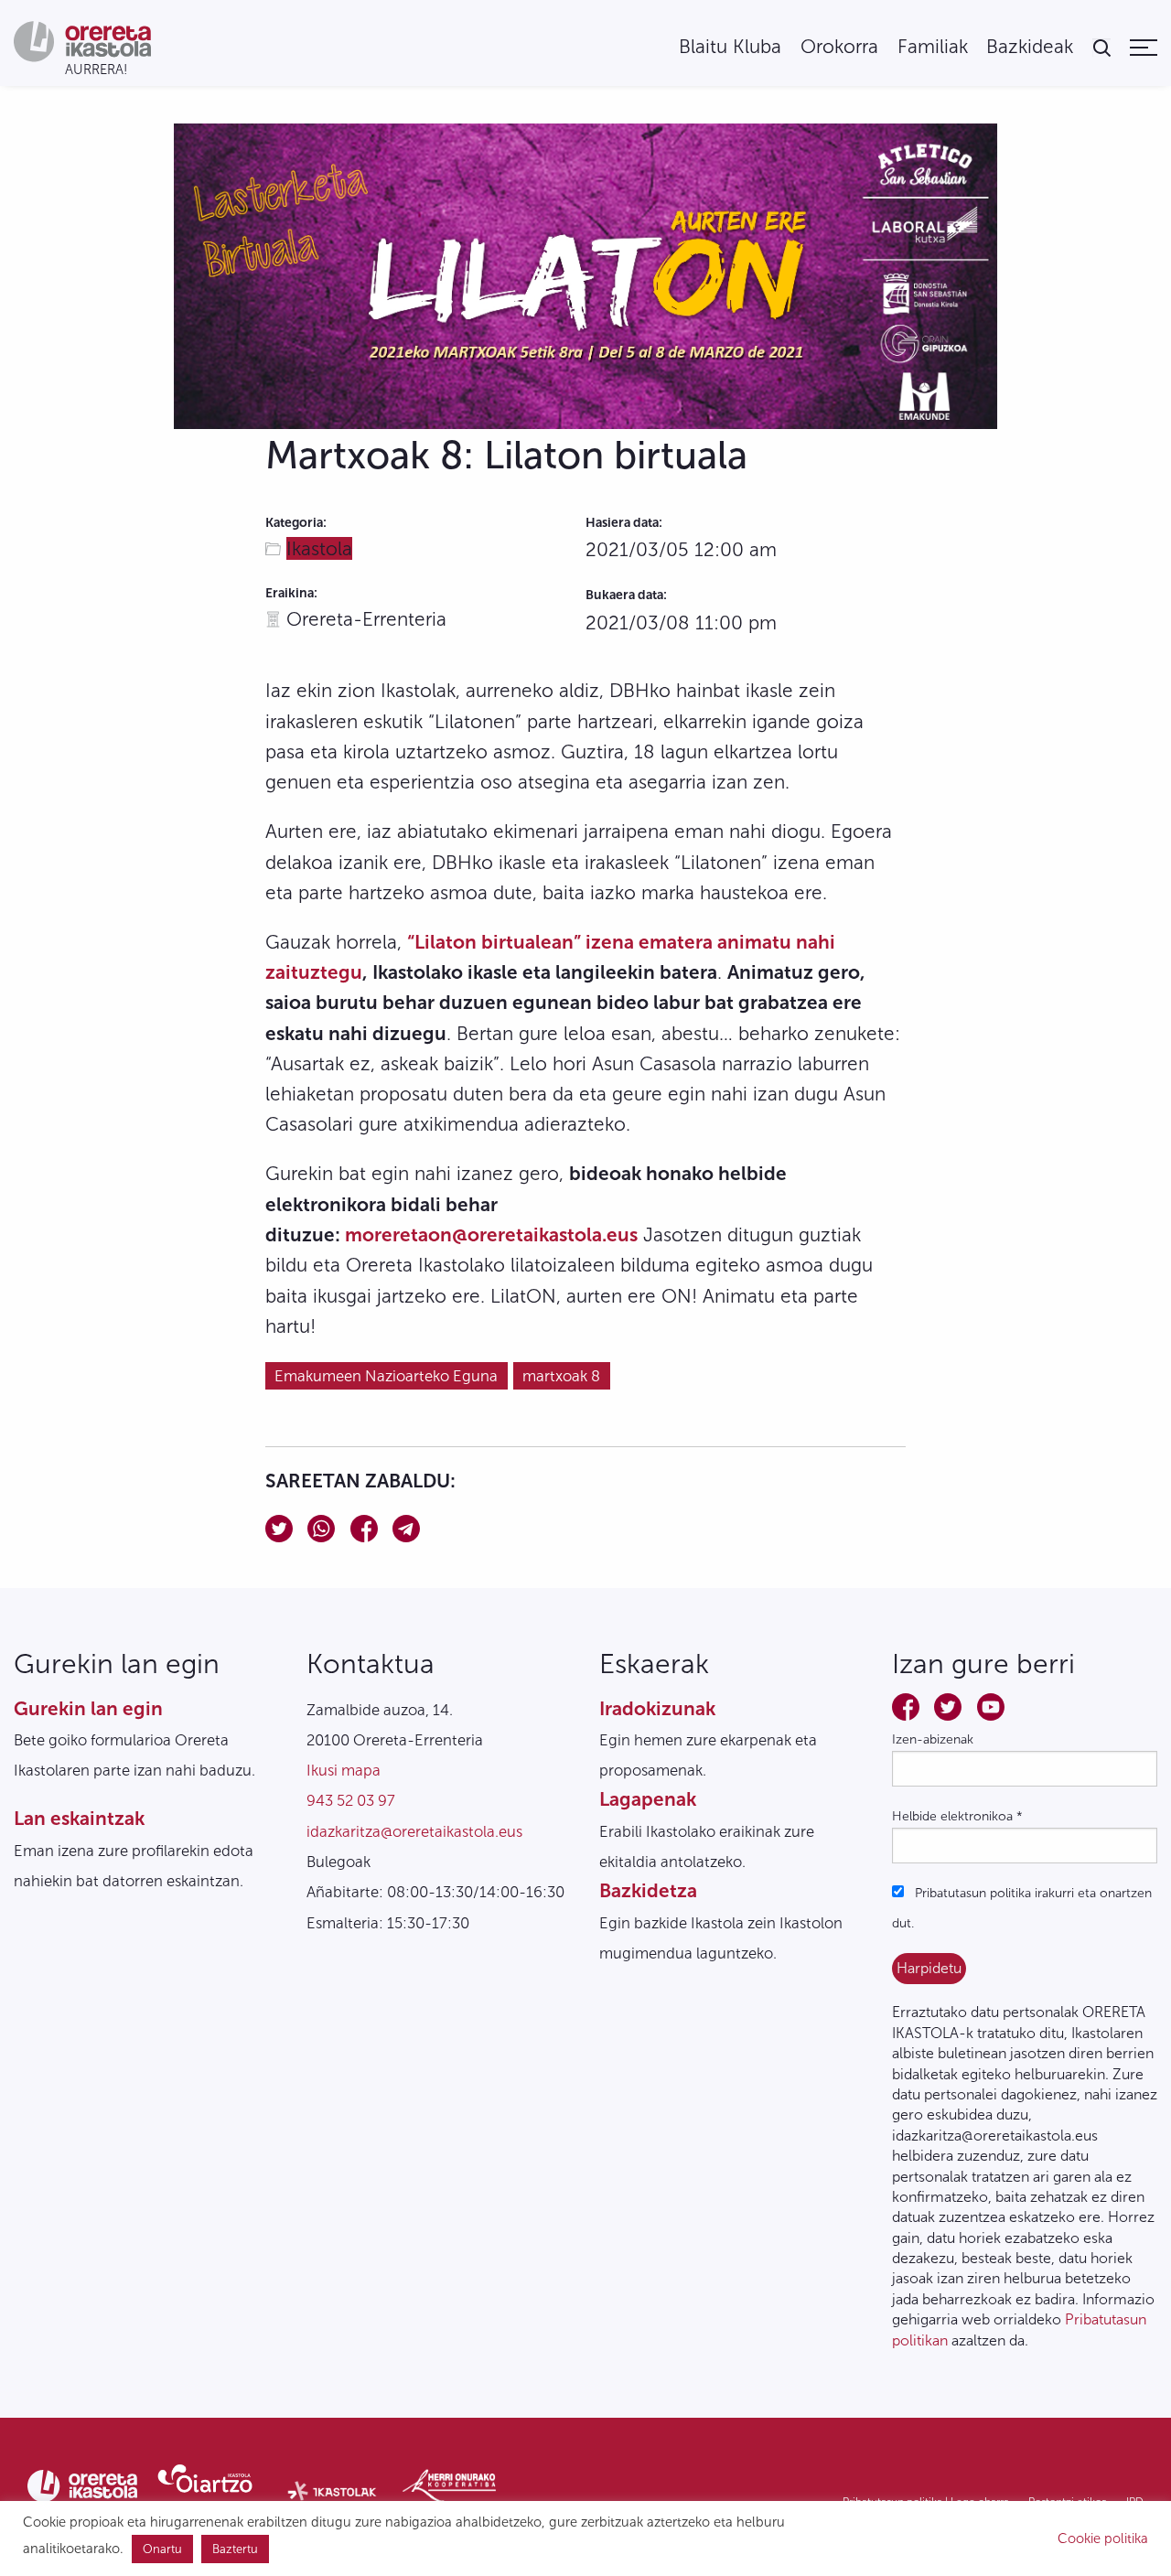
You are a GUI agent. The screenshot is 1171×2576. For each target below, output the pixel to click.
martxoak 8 (561, 1376)
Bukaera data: (626, 595)
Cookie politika (1103, 2538)
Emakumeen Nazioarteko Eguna (386, 1376)
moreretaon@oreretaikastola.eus (491, 1234)
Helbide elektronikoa (957, 1816)
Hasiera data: (624, 523)
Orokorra (839, 47)
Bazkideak (1030, 47)
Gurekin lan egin (88, 1708)
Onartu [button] (162, 2549)
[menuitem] (730, 47)
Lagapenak (648, 1799)
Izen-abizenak (933, 1739)
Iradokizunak (657, 1708)
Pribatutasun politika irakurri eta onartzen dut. (1022, 1908)
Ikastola (319, 548)
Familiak (933, 47)
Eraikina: (291, 593)
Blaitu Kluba (730, 47)
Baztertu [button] (235, 2549)
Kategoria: (296, 523)
